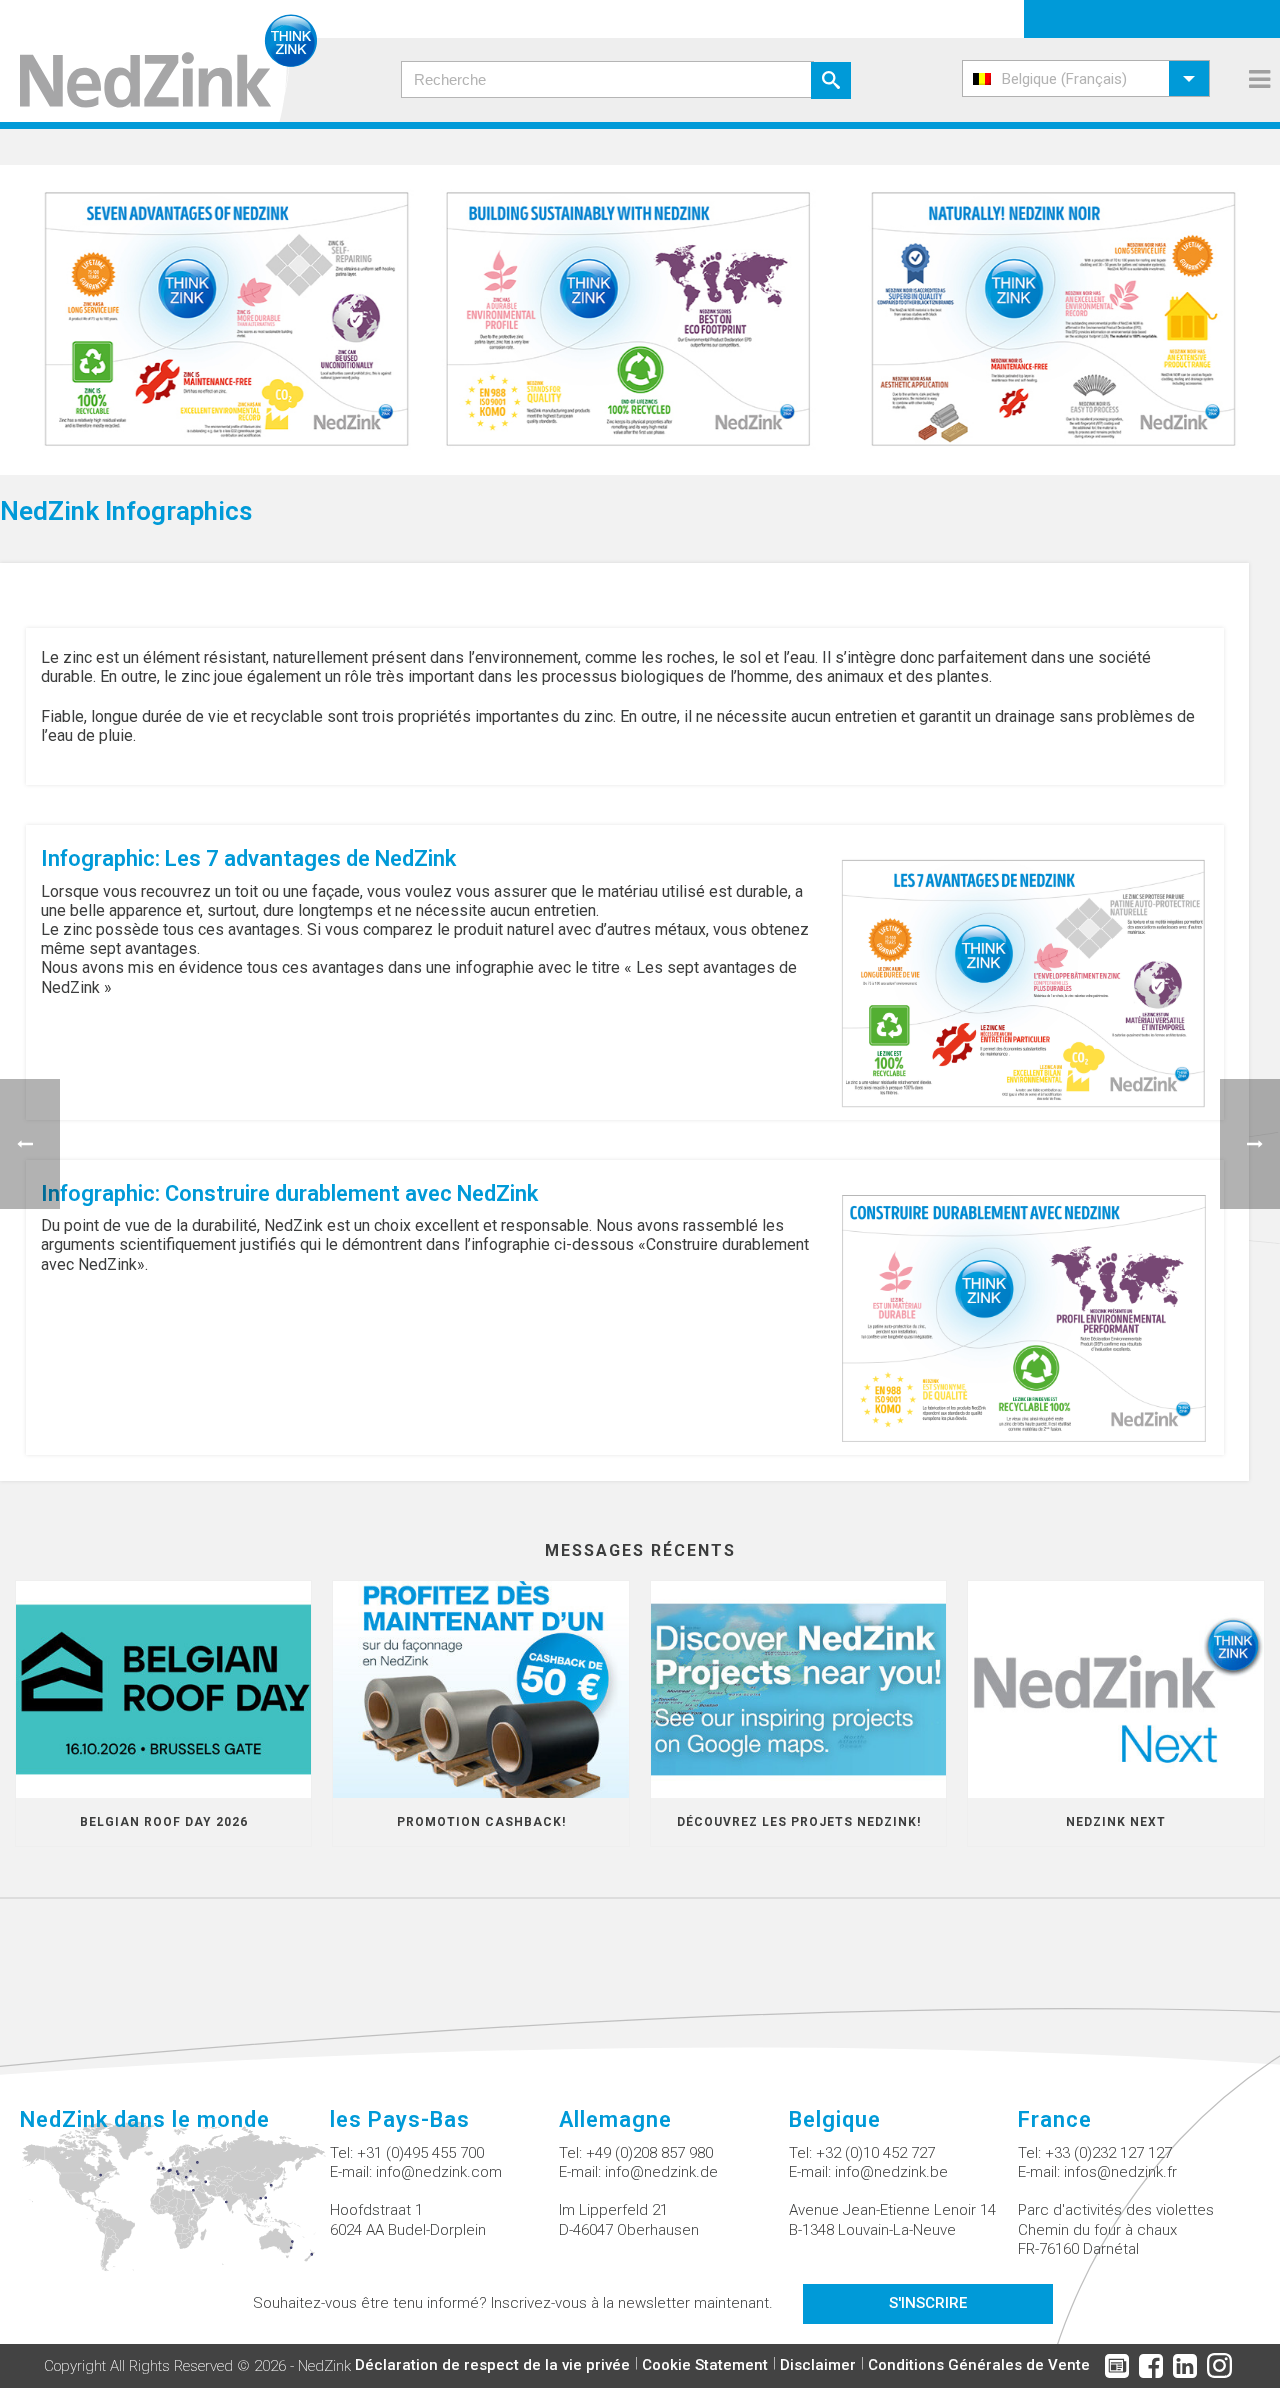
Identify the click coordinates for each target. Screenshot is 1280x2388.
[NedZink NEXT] (1115, 1689)
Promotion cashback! (481, 1822)
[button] (1086, 78)
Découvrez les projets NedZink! (799, 1822)
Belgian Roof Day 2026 (164, 1822)
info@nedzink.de (661, 2172)
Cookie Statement (705, 2365)
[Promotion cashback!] (480, 1689)
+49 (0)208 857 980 (649, 2153)
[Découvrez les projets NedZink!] (798, 1689)
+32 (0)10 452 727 (875, 2153)
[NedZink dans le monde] (175, 2208)
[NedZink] (158, 61)
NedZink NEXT (1116, 1822)
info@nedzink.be (891, 2172)
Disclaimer (818, 2365)
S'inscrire (928, 2303)
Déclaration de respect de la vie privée (492, 2365)
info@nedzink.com (439, 2172)
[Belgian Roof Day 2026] (163, 1689)
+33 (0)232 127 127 (1108, 2153)
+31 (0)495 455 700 (420, 2153)
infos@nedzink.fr (1120, 2172)
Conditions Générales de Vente (979, 2365)
